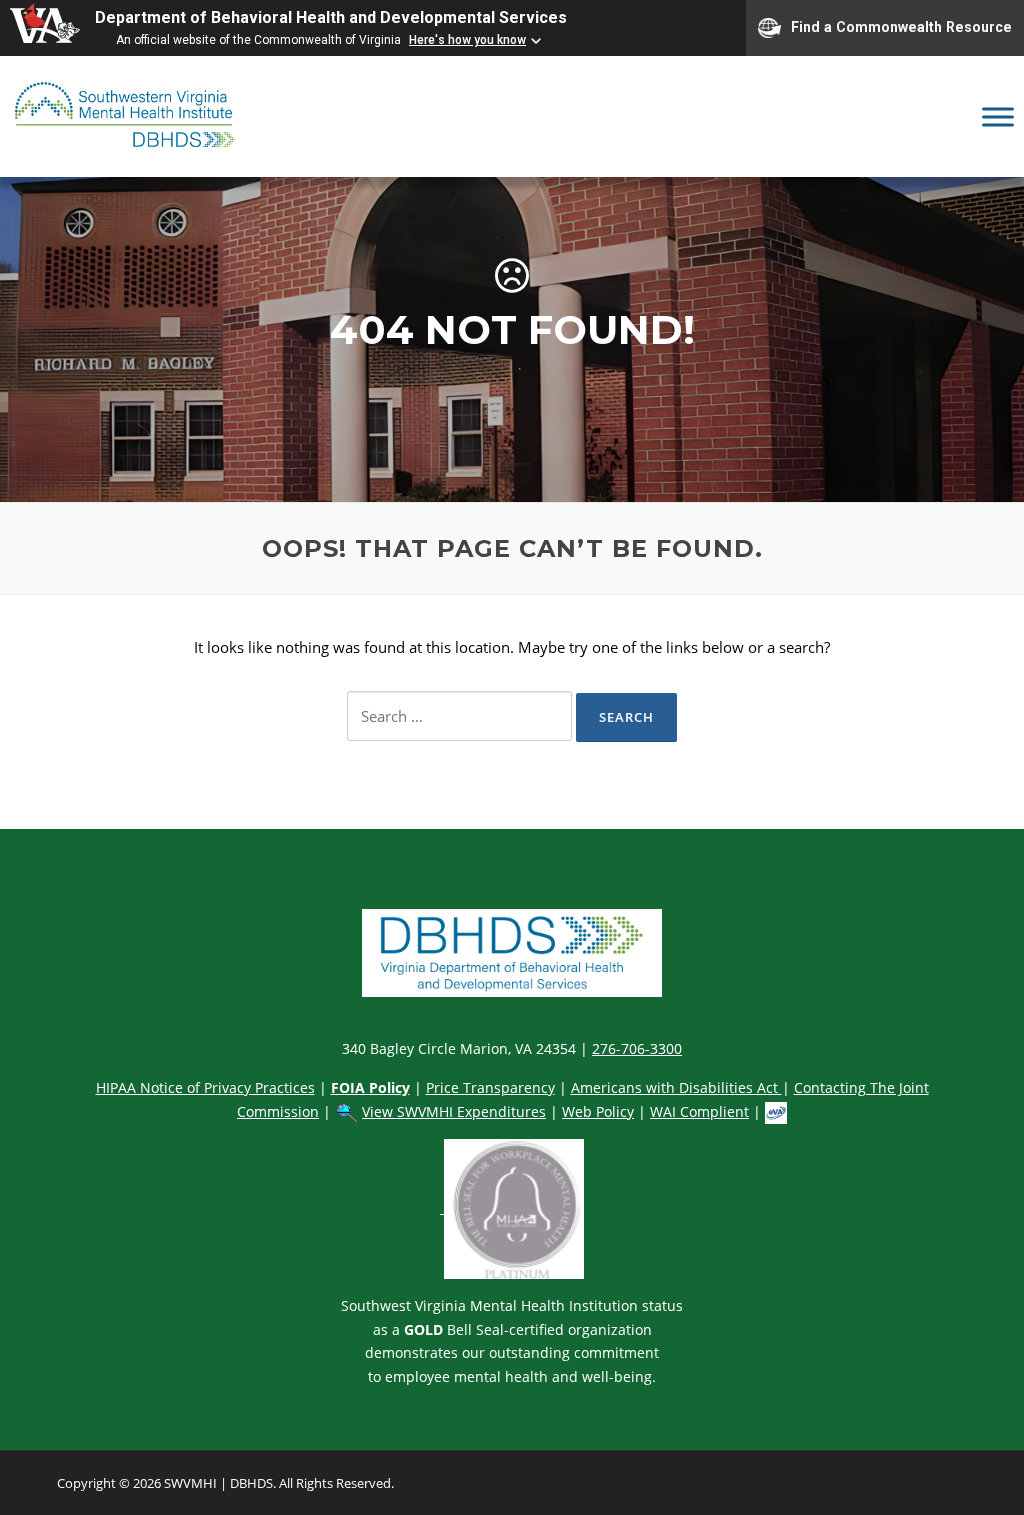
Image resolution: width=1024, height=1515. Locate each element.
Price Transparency (490, 1087)
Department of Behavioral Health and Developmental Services (331, 17)
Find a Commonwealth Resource (901, 26)
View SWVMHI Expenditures (454, 1111)
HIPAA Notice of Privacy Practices (205, 1087)
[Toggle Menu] (998, 116)
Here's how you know (467, 40)
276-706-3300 (637, 1048)
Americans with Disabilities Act (676, 1087)
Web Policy (598, 1111)
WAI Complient (699, 1111)
